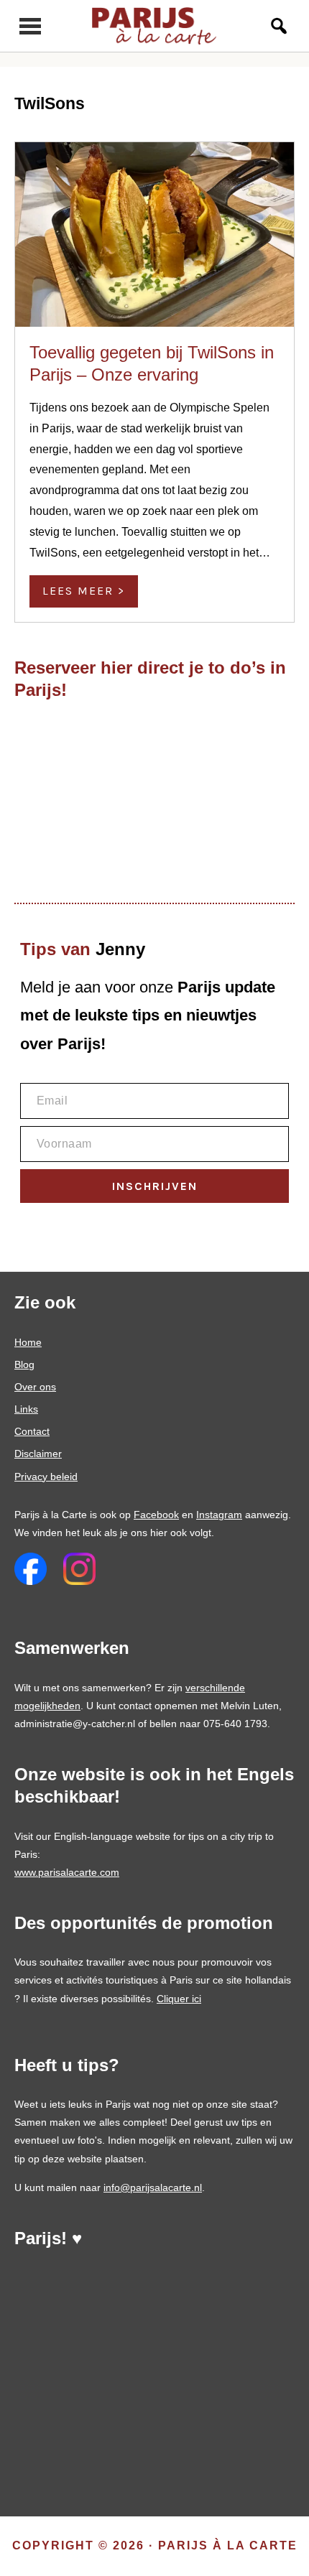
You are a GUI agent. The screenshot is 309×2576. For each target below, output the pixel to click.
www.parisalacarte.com (67, 1872)
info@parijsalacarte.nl (153, 2187)
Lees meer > (84, 591)
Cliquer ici (179, 1999)
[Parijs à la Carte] (155, 26)
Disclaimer (38, 1454)
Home (28, 1342)
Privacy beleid (46, 1477)
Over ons (35, 1387)
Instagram (219, 1515)
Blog (24, 1364)
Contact (32, 1431)
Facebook (156, 1515)
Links (26, 1409)
